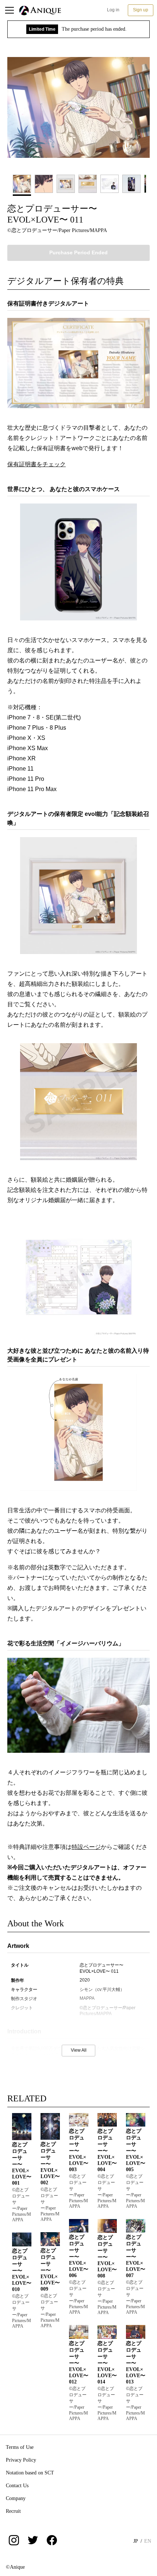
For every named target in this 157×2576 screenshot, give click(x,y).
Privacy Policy (21, 2460)
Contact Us (17, 2486)
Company (16, 2498)
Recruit (13, 2511)
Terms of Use (20, 2447)
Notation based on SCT (30, 2473)
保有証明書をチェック (37, 464)
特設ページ (86, 1847)
